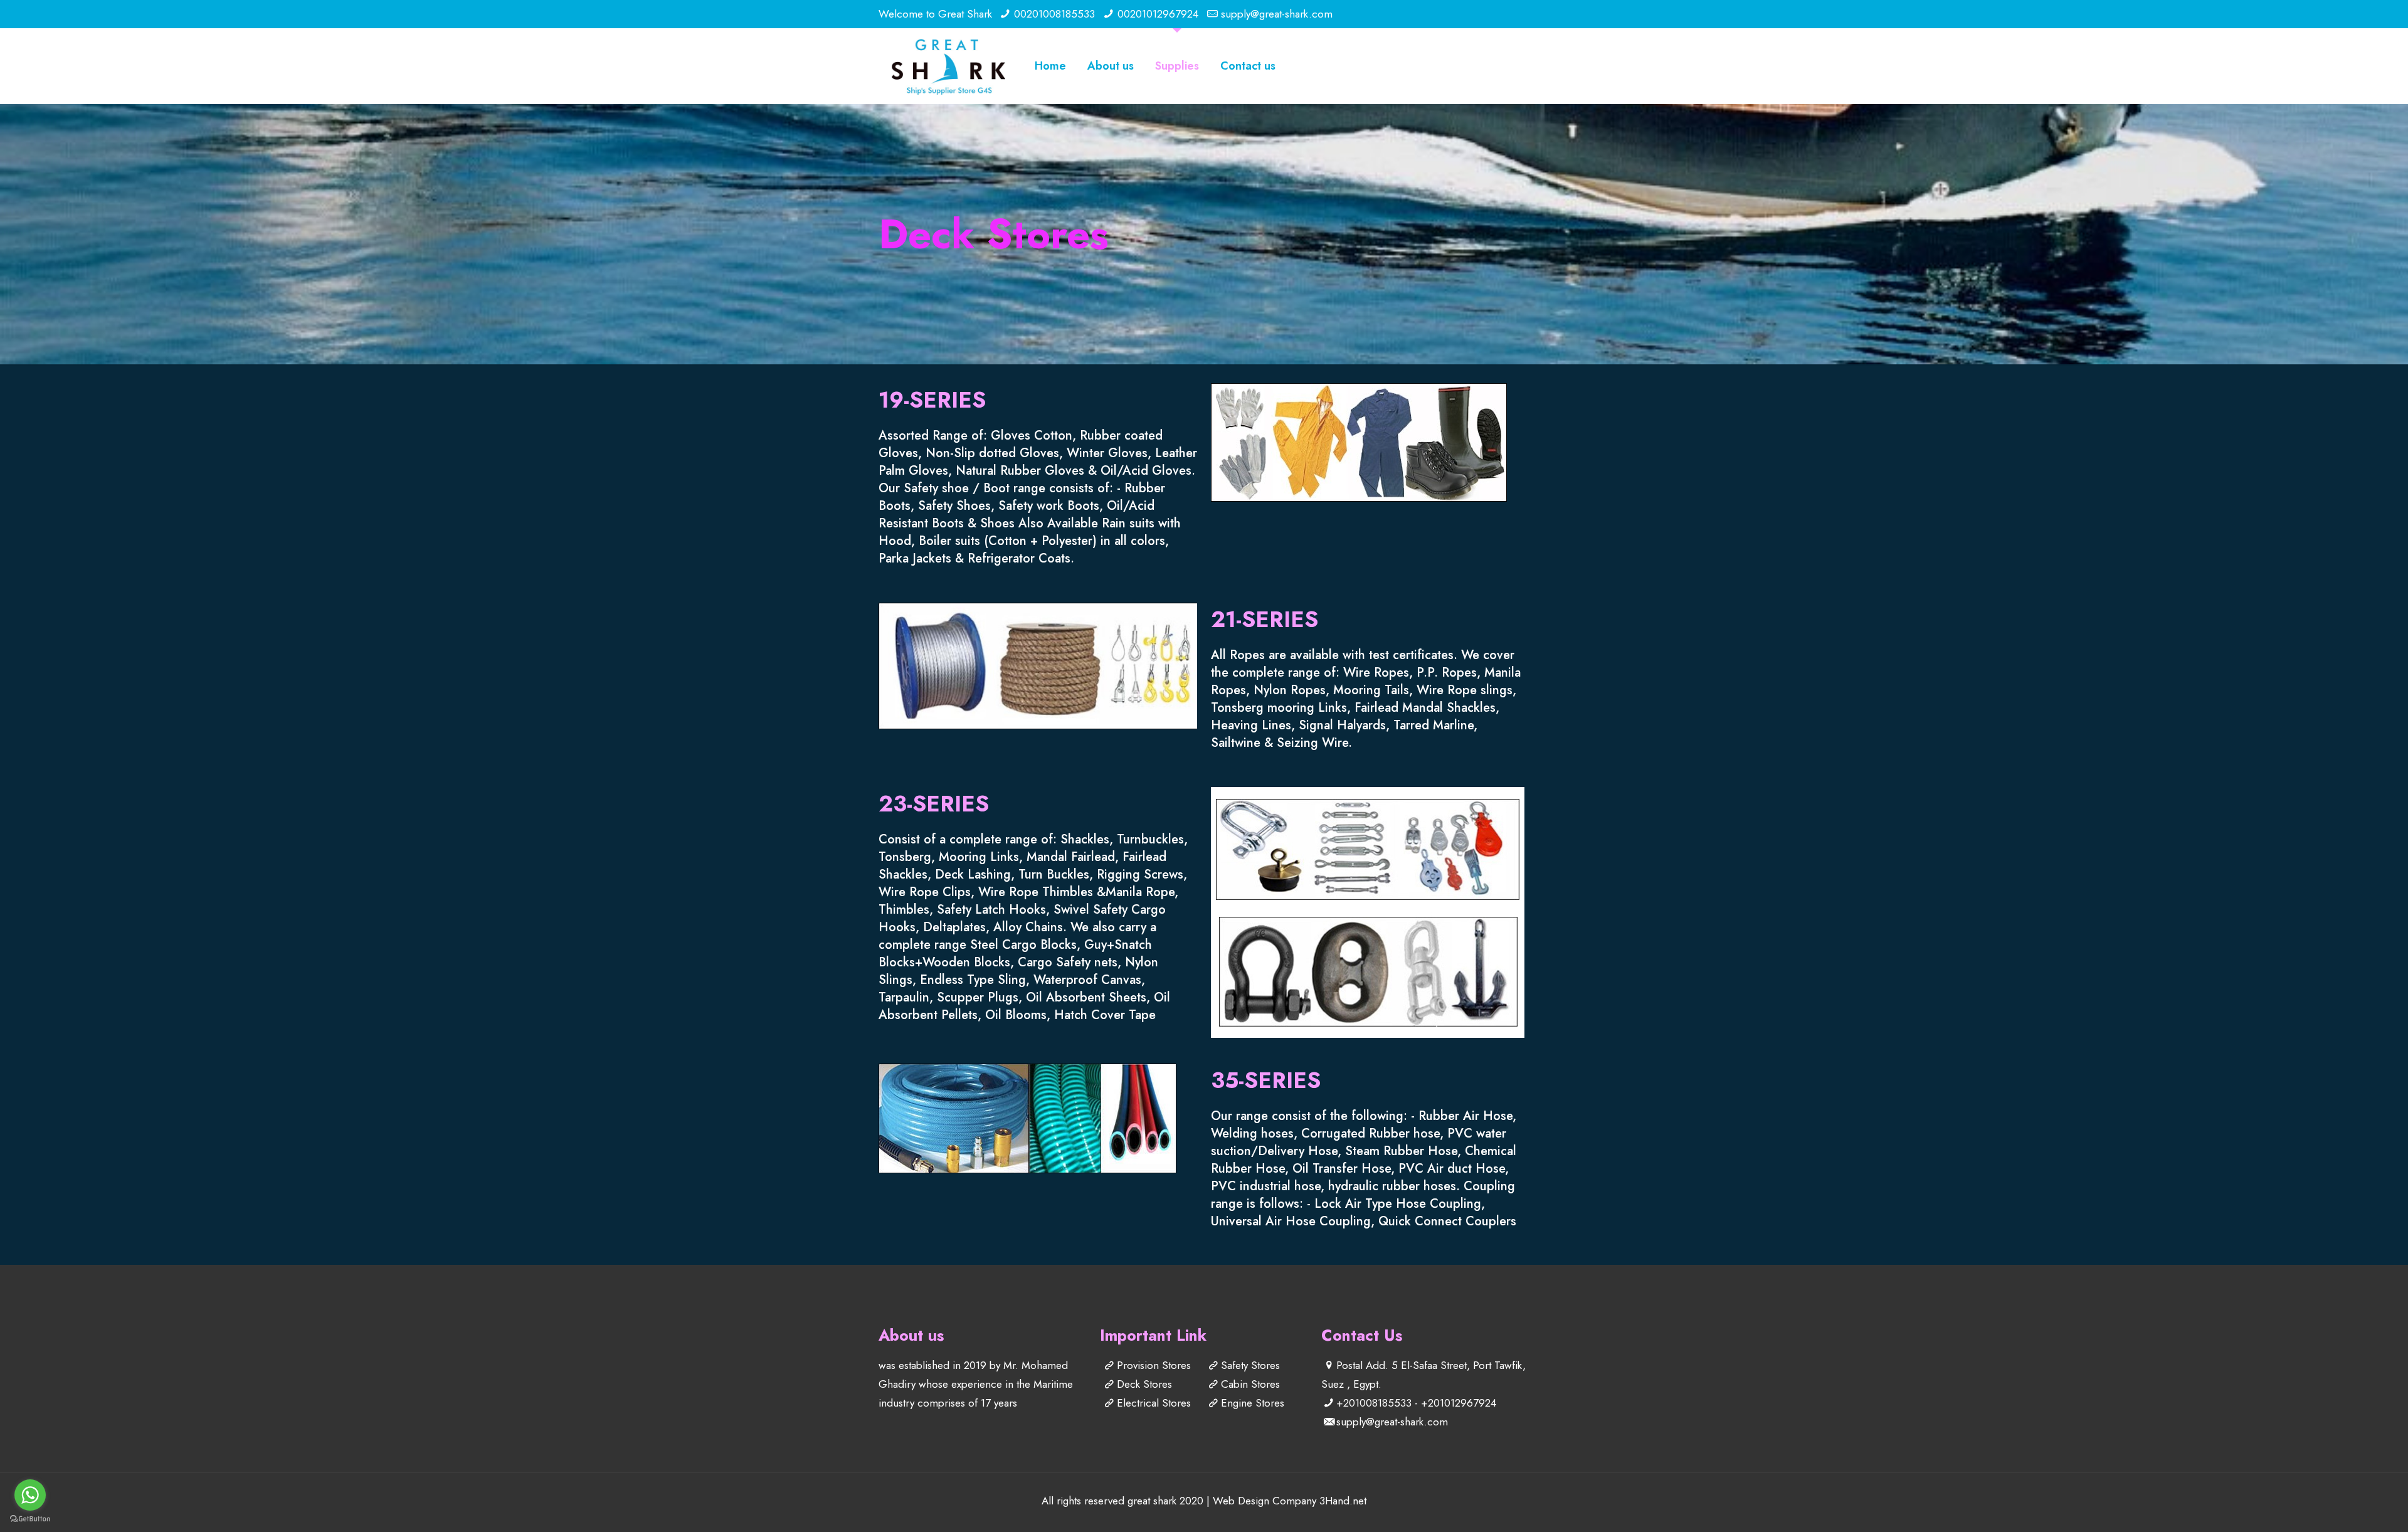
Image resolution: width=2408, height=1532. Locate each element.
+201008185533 (1374, 1403)
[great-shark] (948, 66)
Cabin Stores (1250, 1384)
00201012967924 (1158, 14)
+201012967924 (1459, 1403)
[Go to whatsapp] (30, 1495)
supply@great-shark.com (1277, 14)
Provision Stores (1154, 1365)
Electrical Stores (1154, 1403)
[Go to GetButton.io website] (30, 1519)
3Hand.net (1343, 1501)
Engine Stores (1253, 1403)
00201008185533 (1054, 14)
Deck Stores (1144, 1384)
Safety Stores (1250, 1365)
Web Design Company (1265, 1501)
